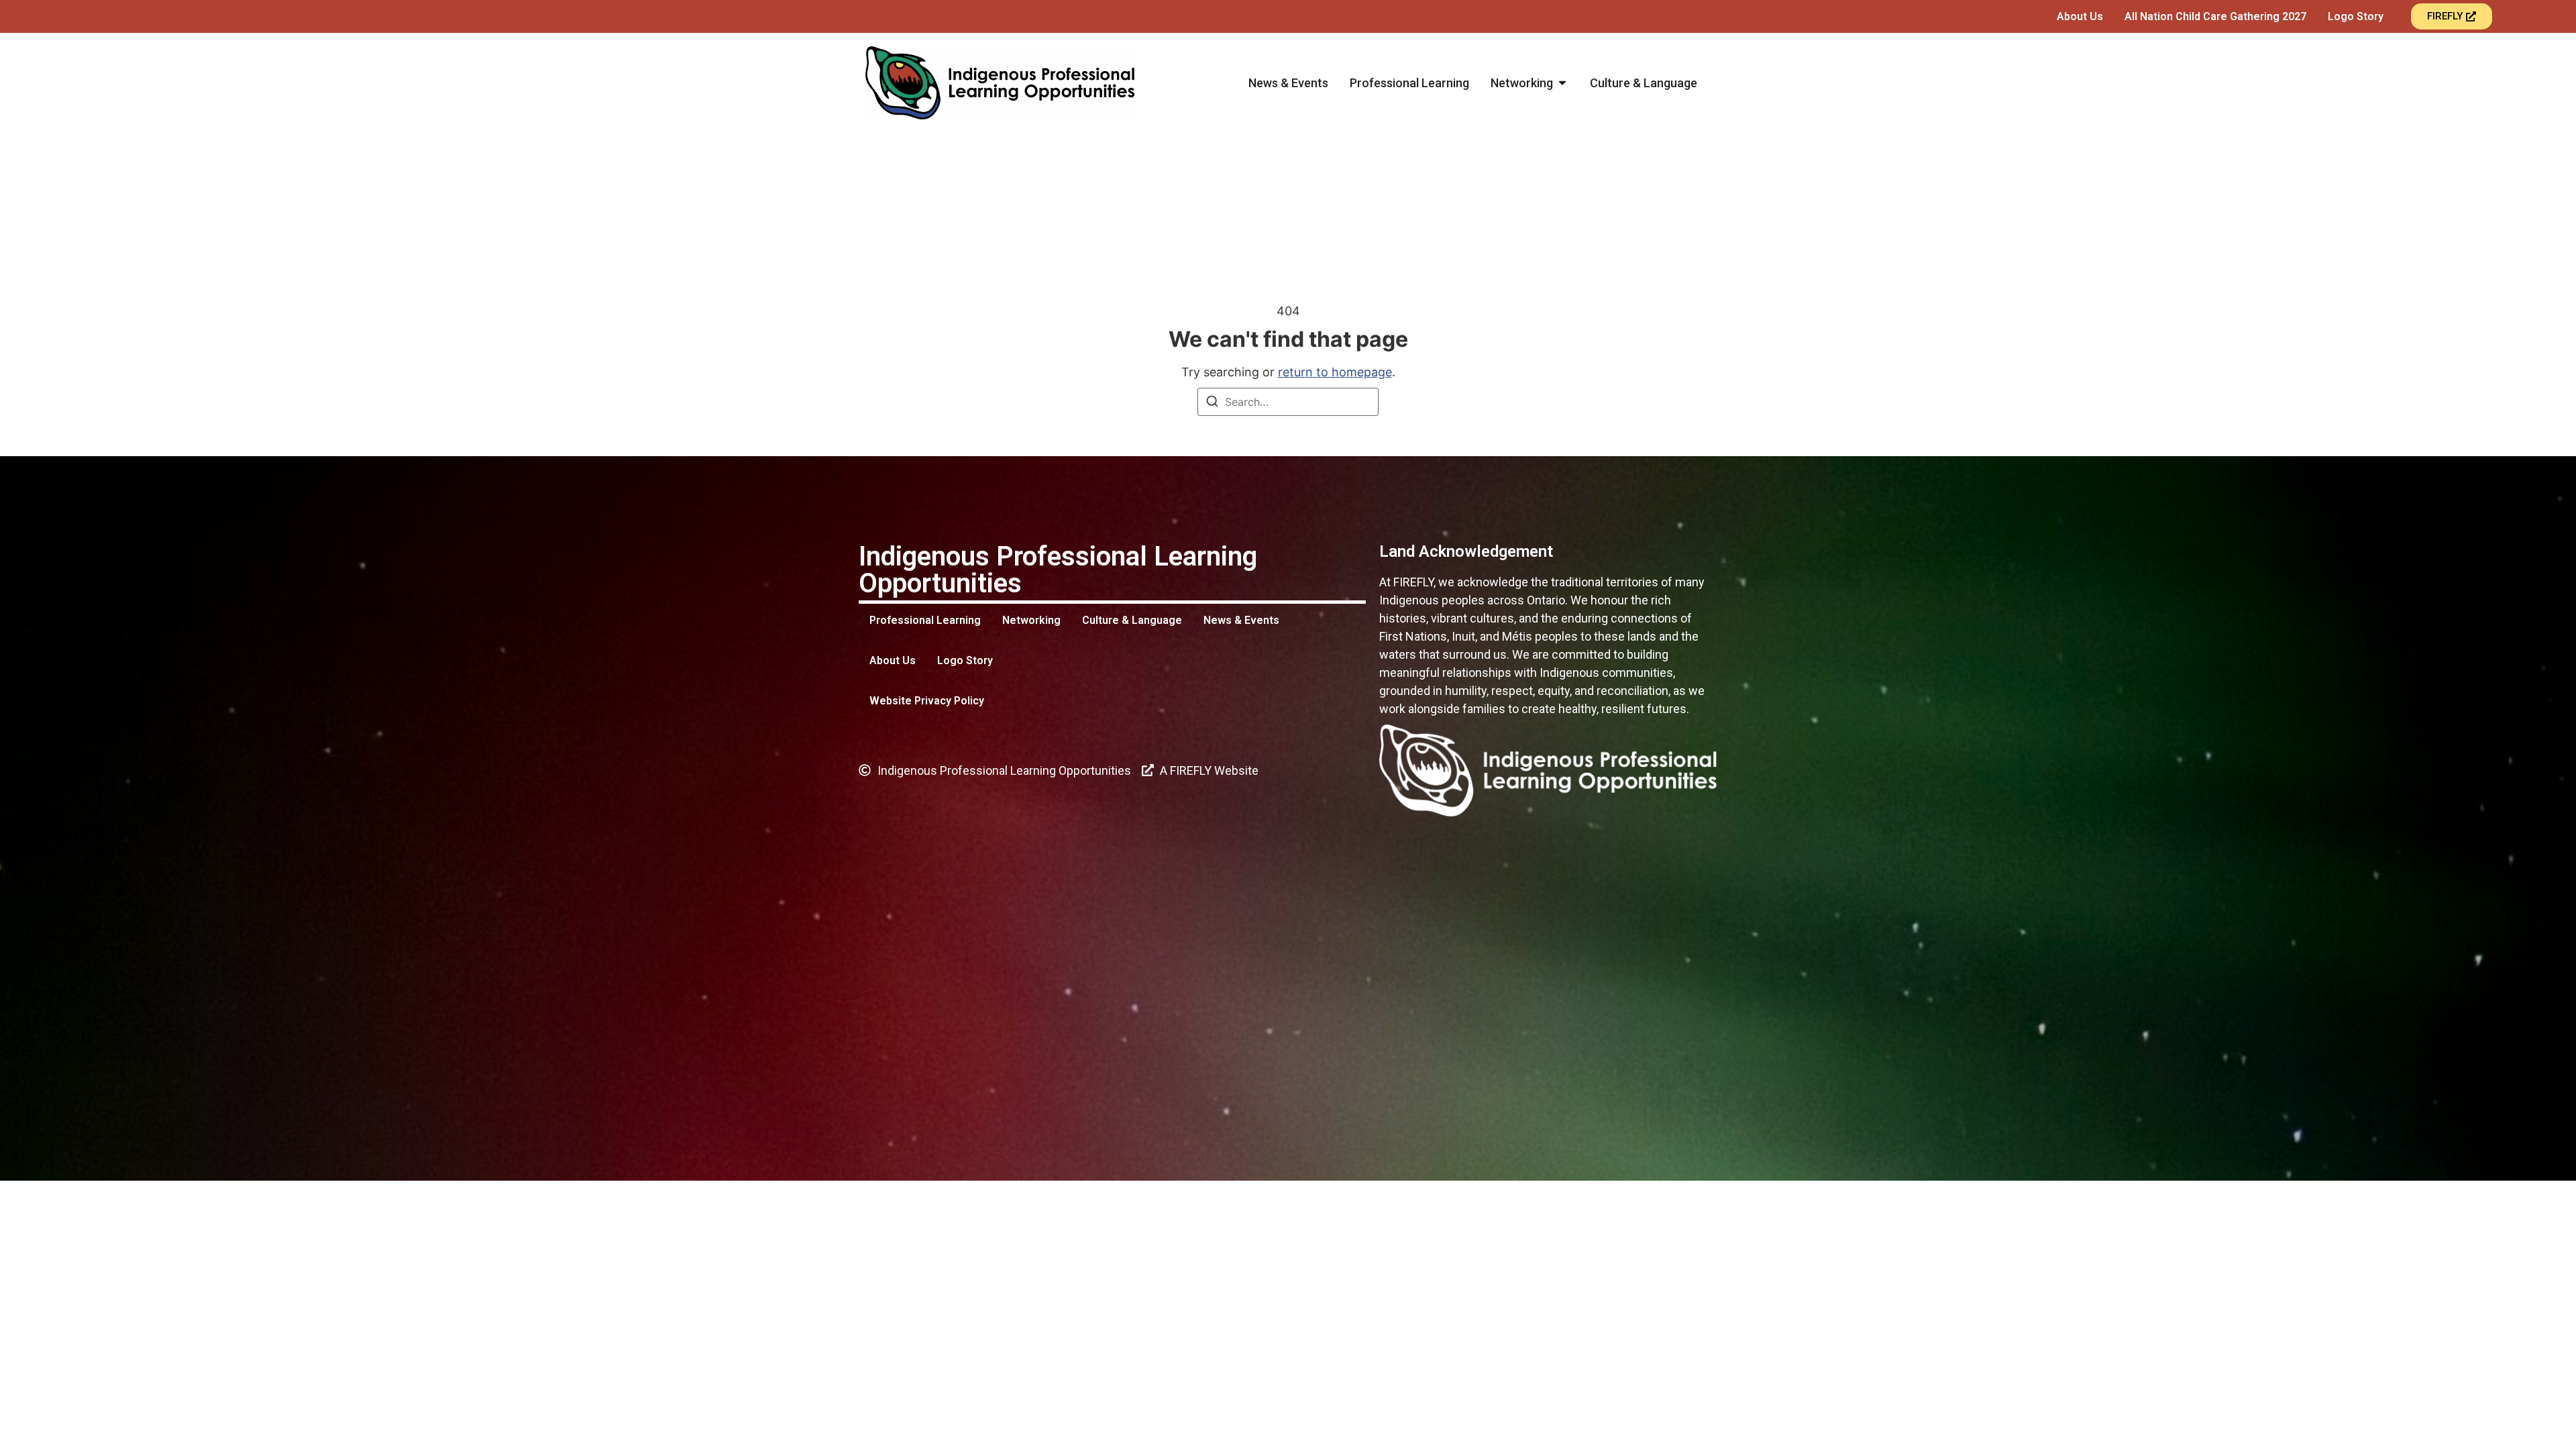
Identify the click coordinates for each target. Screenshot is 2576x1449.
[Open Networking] (1562, 83)
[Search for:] (1288, 402)
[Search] (1212, 403)
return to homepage (1335, 372)
